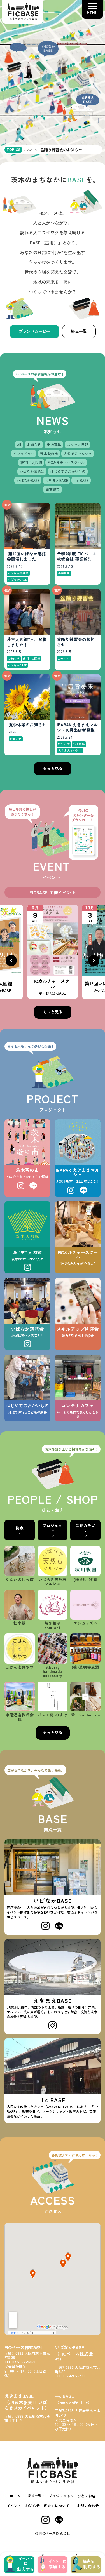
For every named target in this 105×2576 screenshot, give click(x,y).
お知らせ (32, 2506)
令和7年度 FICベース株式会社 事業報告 (77, 557)
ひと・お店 (86, 2496)
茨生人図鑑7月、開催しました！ (27, 642)
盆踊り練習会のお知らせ (76, 642)
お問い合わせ (88, 2506)
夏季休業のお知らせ (28, 725)
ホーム (15, 2496)
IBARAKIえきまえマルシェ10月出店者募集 (77, 727)
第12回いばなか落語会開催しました (26, 557)
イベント (14, 2506)
